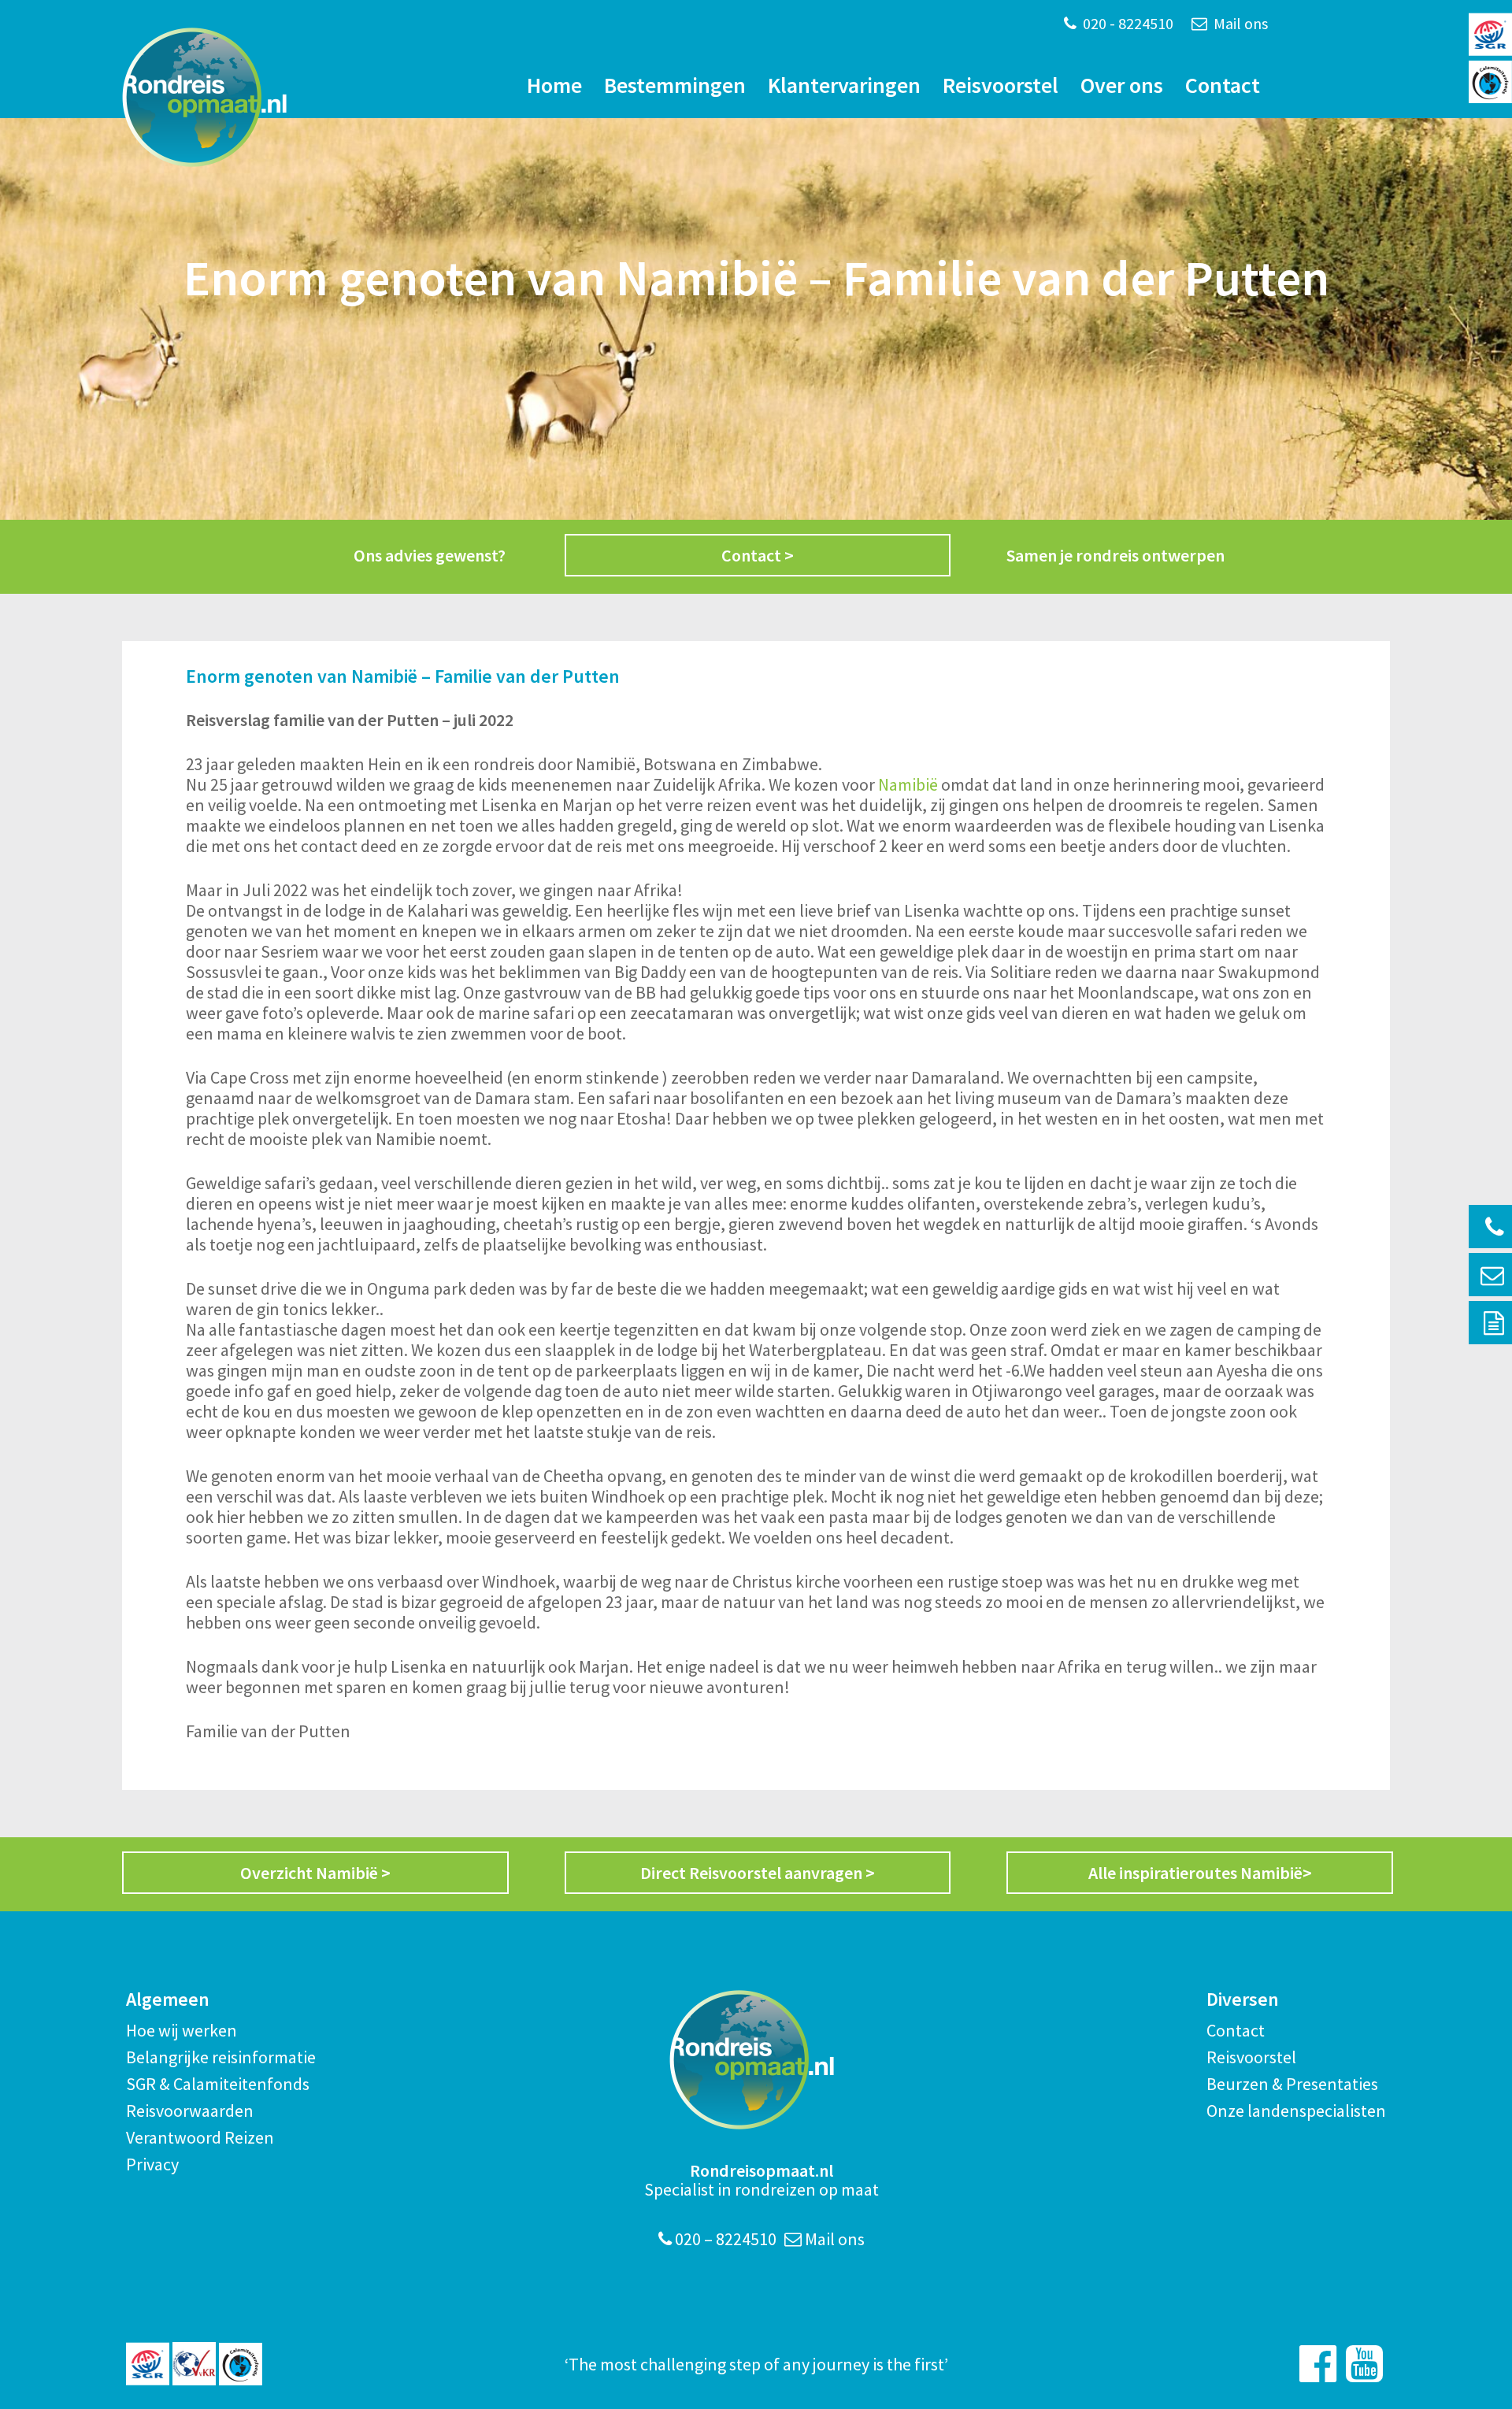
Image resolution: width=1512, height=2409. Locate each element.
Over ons (1122, 85)
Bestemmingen (675, 85)
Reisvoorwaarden (190, 2111)
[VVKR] (194, 2364)
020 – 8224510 (724, 2239)
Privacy (152, 2164)
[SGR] (148, 2364)
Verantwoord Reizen (200, 2137)
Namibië (908, 784)
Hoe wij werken (182, 2030)
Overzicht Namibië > (315, 1873)
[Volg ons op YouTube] (1364, 2364)
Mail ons (1239, 23)
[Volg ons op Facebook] (1318, 2364)
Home (554, 85)
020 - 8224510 (1127, 23)
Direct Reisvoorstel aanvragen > (758, 1873)
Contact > (758, 555)
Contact (1223, 85)
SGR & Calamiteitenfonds (218, 2084)
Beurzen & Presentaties (1292, 2084)
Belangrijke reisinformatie (221, 2057)
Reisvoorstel (1001, 85)
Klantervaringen (844, 85)
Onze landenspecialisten (1296, 2111)
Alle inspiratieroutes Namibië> (1200, 1873)
